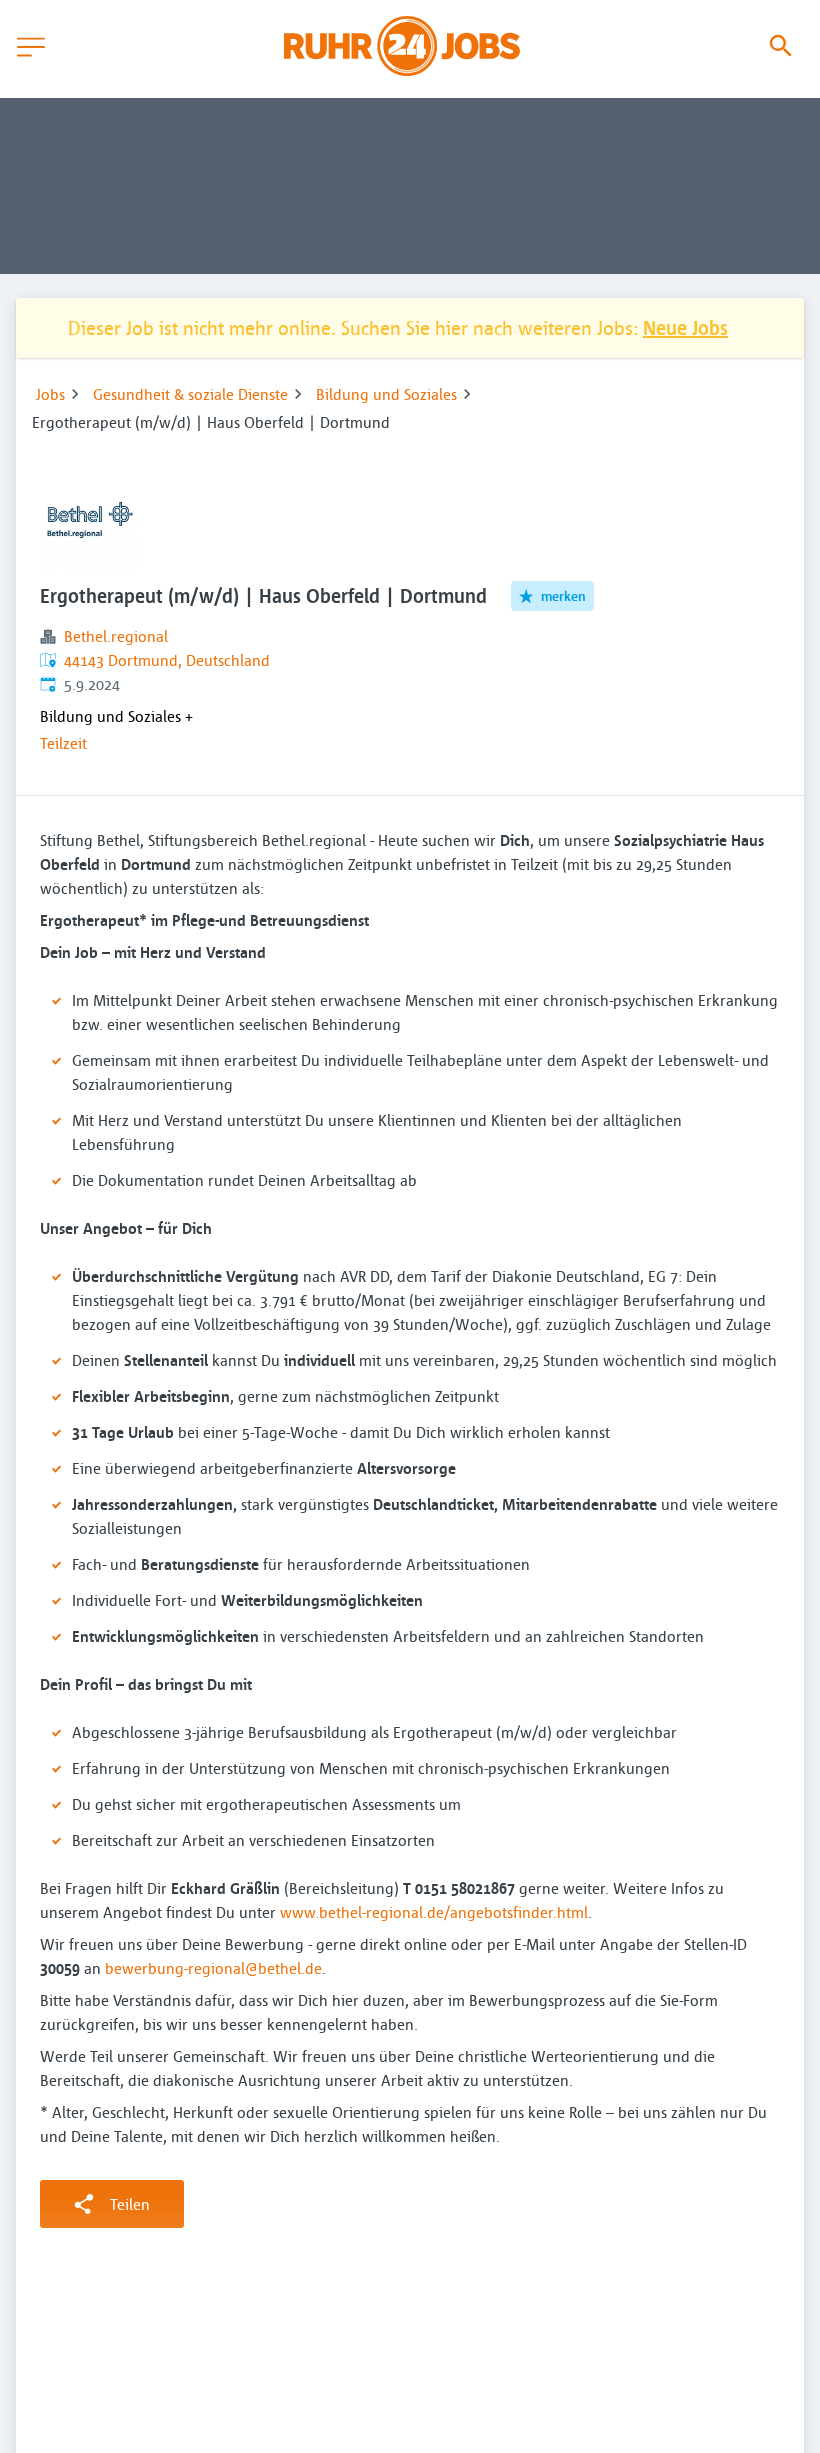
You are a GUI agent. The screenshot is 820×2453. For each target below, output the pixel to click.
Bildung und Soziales (386, 394)
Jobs (50, 394)
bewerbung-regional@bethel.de (213, 1968)
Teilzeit (63, 743)
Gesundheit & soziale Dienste (190, 394)
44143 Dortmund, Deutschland (167, 660)
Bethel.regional (116, 636)
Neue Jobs (685, 327)
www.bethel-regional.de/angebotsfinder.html (434, 1912)
